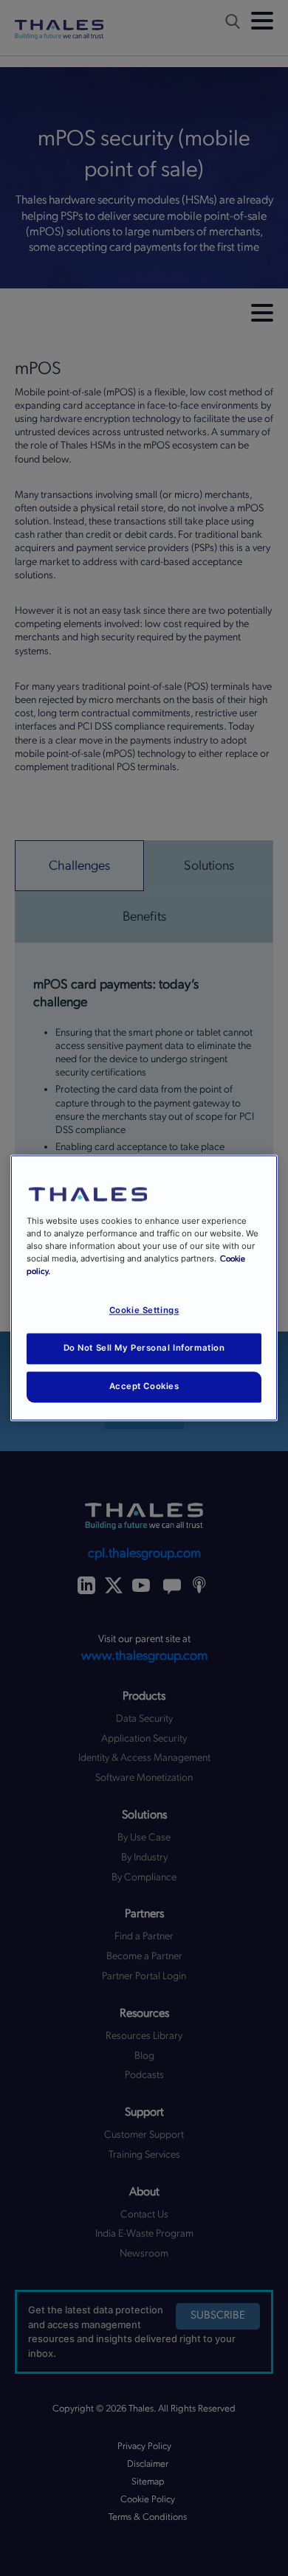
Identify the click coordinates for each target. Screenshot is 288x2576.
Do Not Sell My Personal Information (144, 1348)
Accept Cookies (144, 1387)
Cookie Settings (144, 1311)
